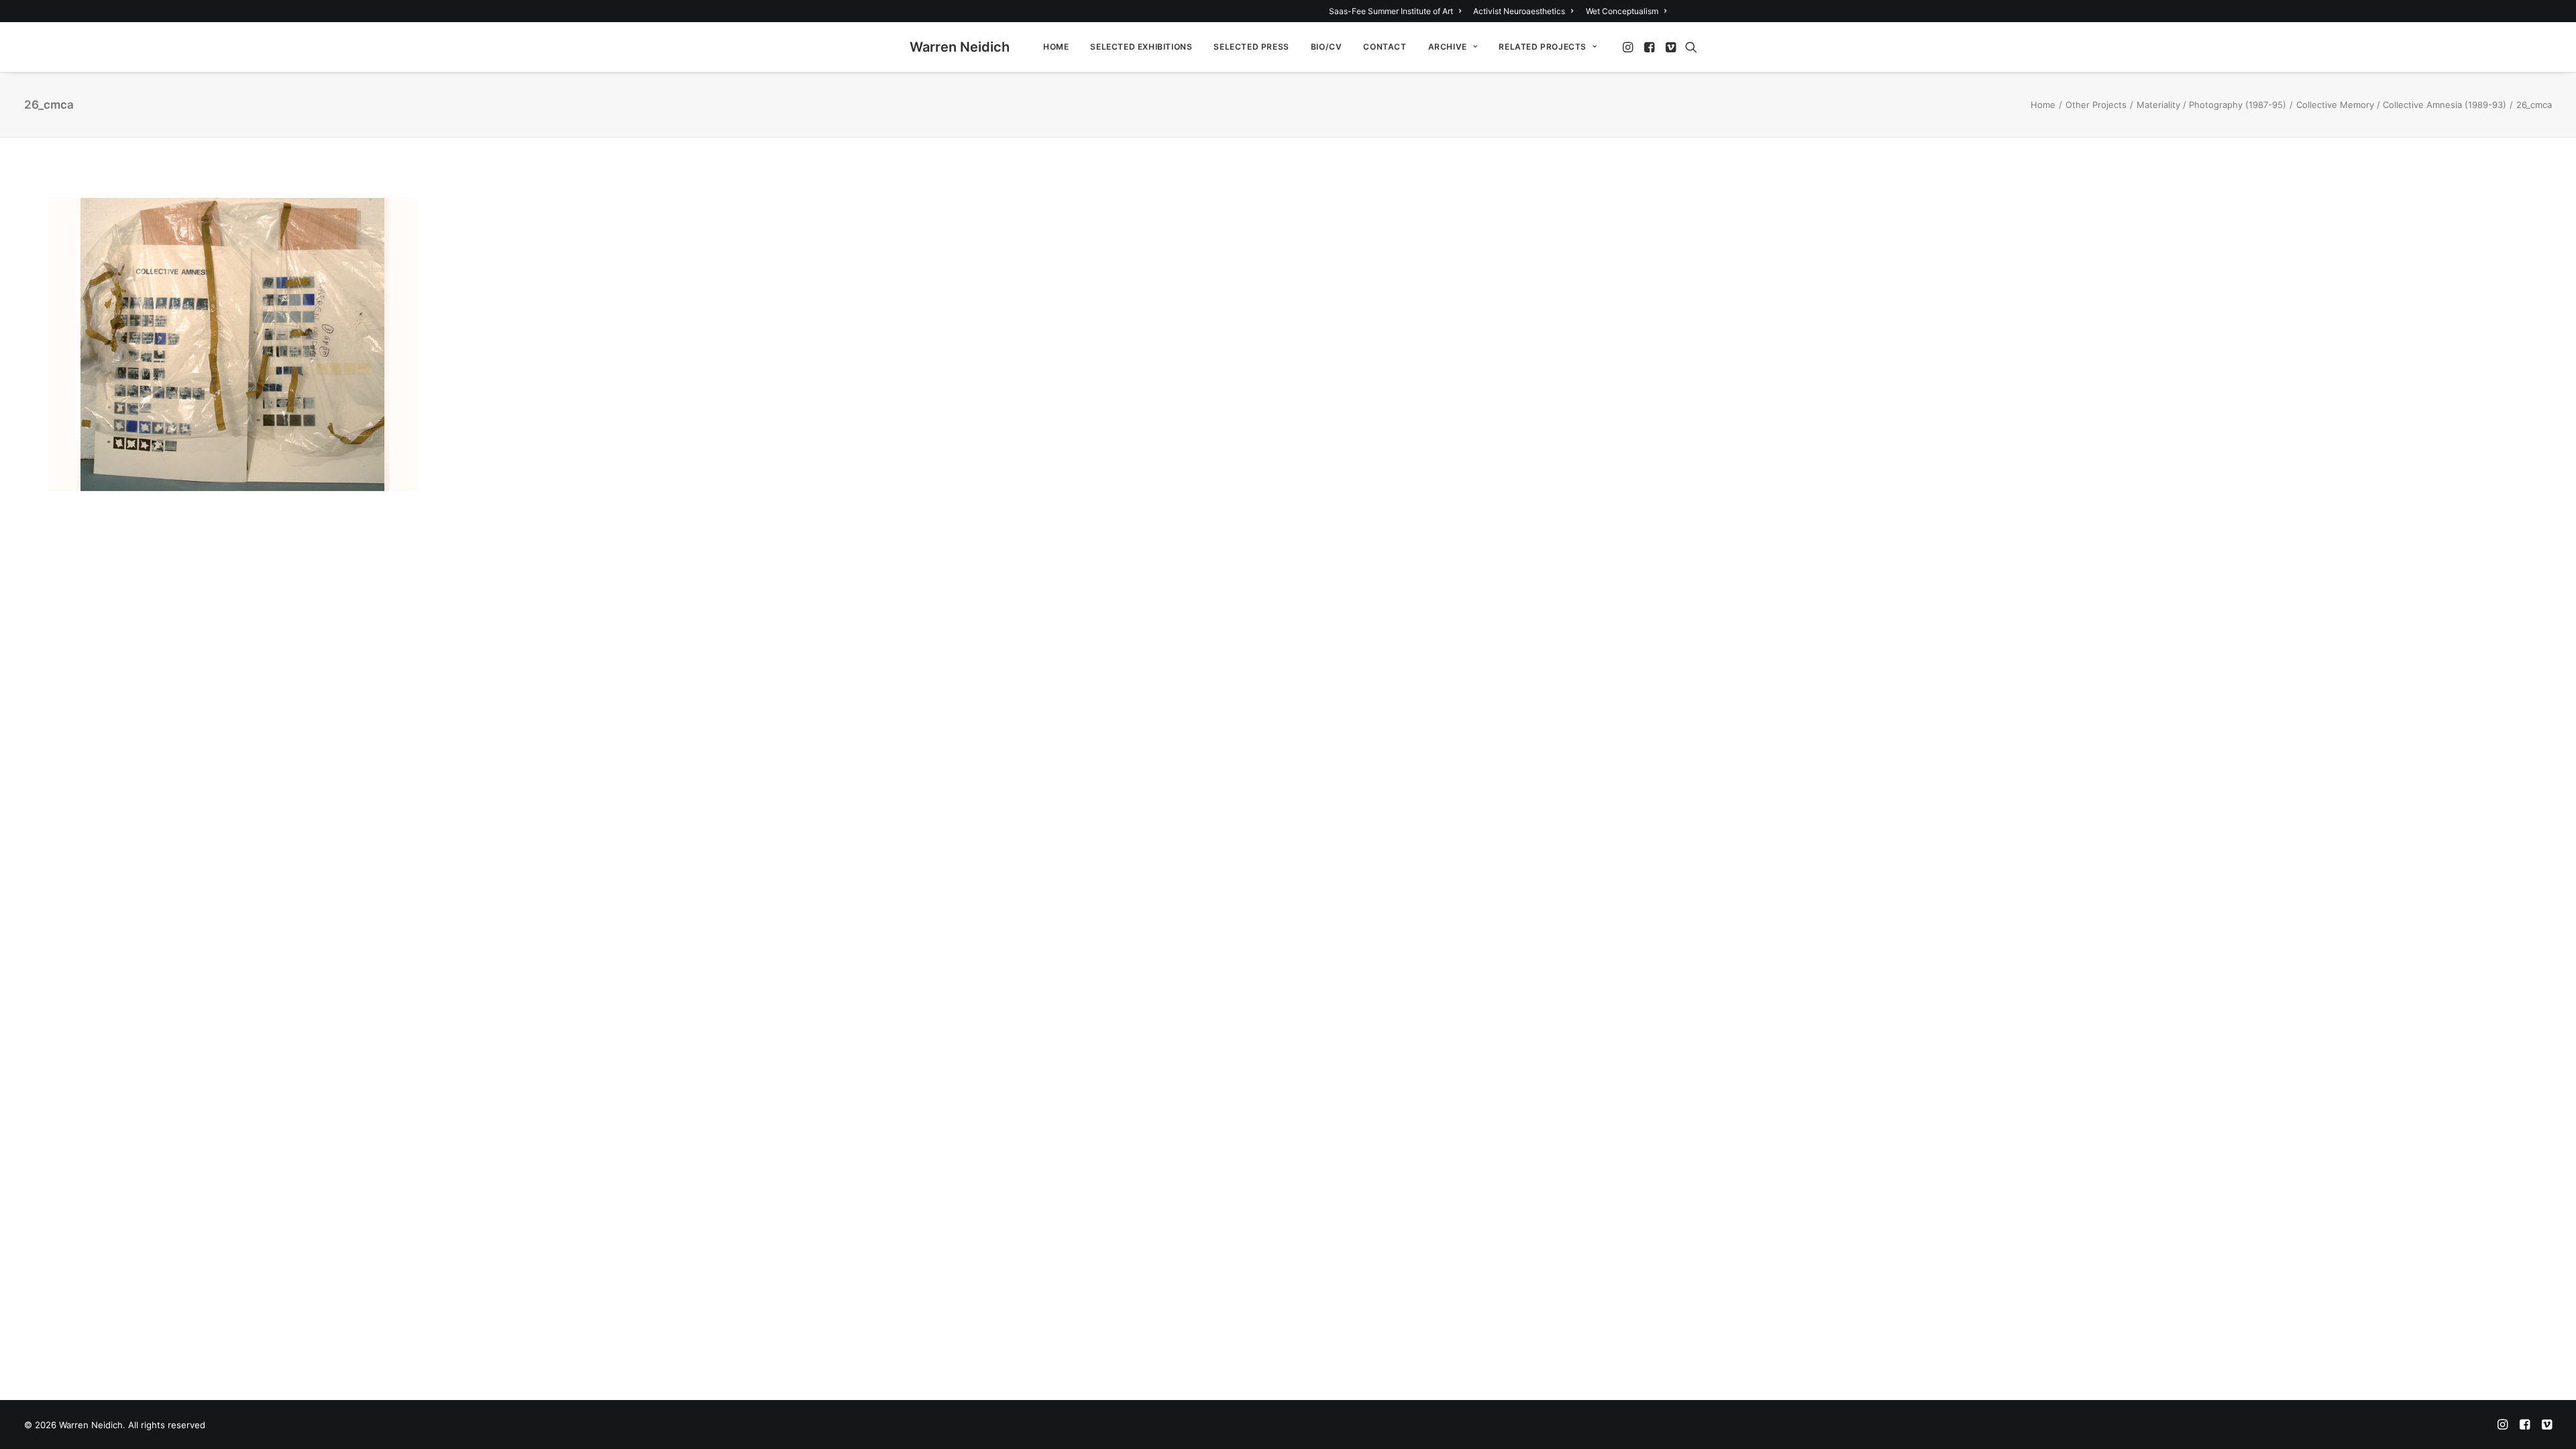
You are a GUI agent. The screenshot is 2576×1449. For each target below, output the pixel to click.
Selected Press (1251, 47)
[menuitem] (1397, 11)
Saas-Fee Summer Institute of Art (1391, 11)
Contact (1385, 47)
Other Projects (2096, 105)
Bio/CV (1327, 47)
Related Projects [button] (1543, 47)
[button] (1629, 47)
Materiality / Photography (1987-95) (2211, 105)
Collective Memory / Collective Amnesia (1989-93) (2401, 105)
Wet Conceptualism (1622, 11)
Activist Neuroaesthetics (1519, 11)
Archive (1448, 47)
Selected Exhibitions (1141, 47)
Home (1056, 47)
